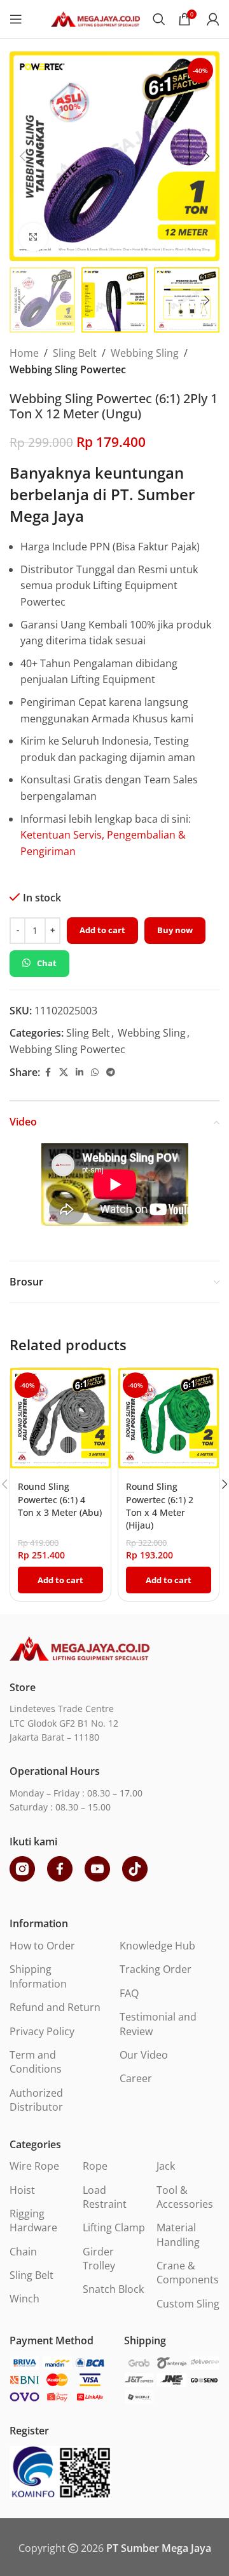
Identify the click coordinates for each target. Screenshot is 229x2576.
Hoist (22, 2190)
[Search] (159, 19)
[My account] (213, 19)
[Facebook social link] (48, 1072)
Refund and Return (55, 2007)
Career (136, 2078)
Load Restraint (105, 2197)
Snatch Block (113, 2289)
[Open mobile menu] (16, 19)
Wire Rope (34, 2166)
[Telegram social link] (111, 1072)
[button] (22, 156)
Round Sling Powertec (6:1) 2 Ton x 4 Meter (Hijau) (160, 1505)
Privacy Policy (42, 2031)
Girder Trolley (99, 2259)
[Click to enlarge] (33, 237)
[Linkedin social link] (80, 1072)
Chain (23, 2252)
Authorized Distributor (36, 2100)
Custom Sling (188, 2304)
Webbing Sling (145, 353)
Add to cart (102, 930)
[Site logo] (95, 18)
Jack (166, 2166)
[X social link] (64, 1072)
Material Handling (178, 2234)
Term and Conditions (36, 2062)
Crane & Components (188, 2273)
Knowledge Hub (157, 1946)
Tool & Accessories (185, 2197)
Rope (95, 2166)
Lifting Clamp (114, 2227)
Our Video (144, 2055)
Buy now (175, 930)
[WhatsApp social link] (95, 1072)
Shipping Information (38, 1976)
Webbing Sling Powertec (68, 369)
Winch (24, 2299)
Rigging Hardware (33, 2221)
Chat (47, 963)
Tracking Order (156, 1969)
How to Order (42, 1946)
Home (24, 353)
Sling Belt (75, 353)
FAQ (129, 1993)
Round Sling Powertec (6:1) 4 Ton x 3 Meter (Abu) (60, 1499)
